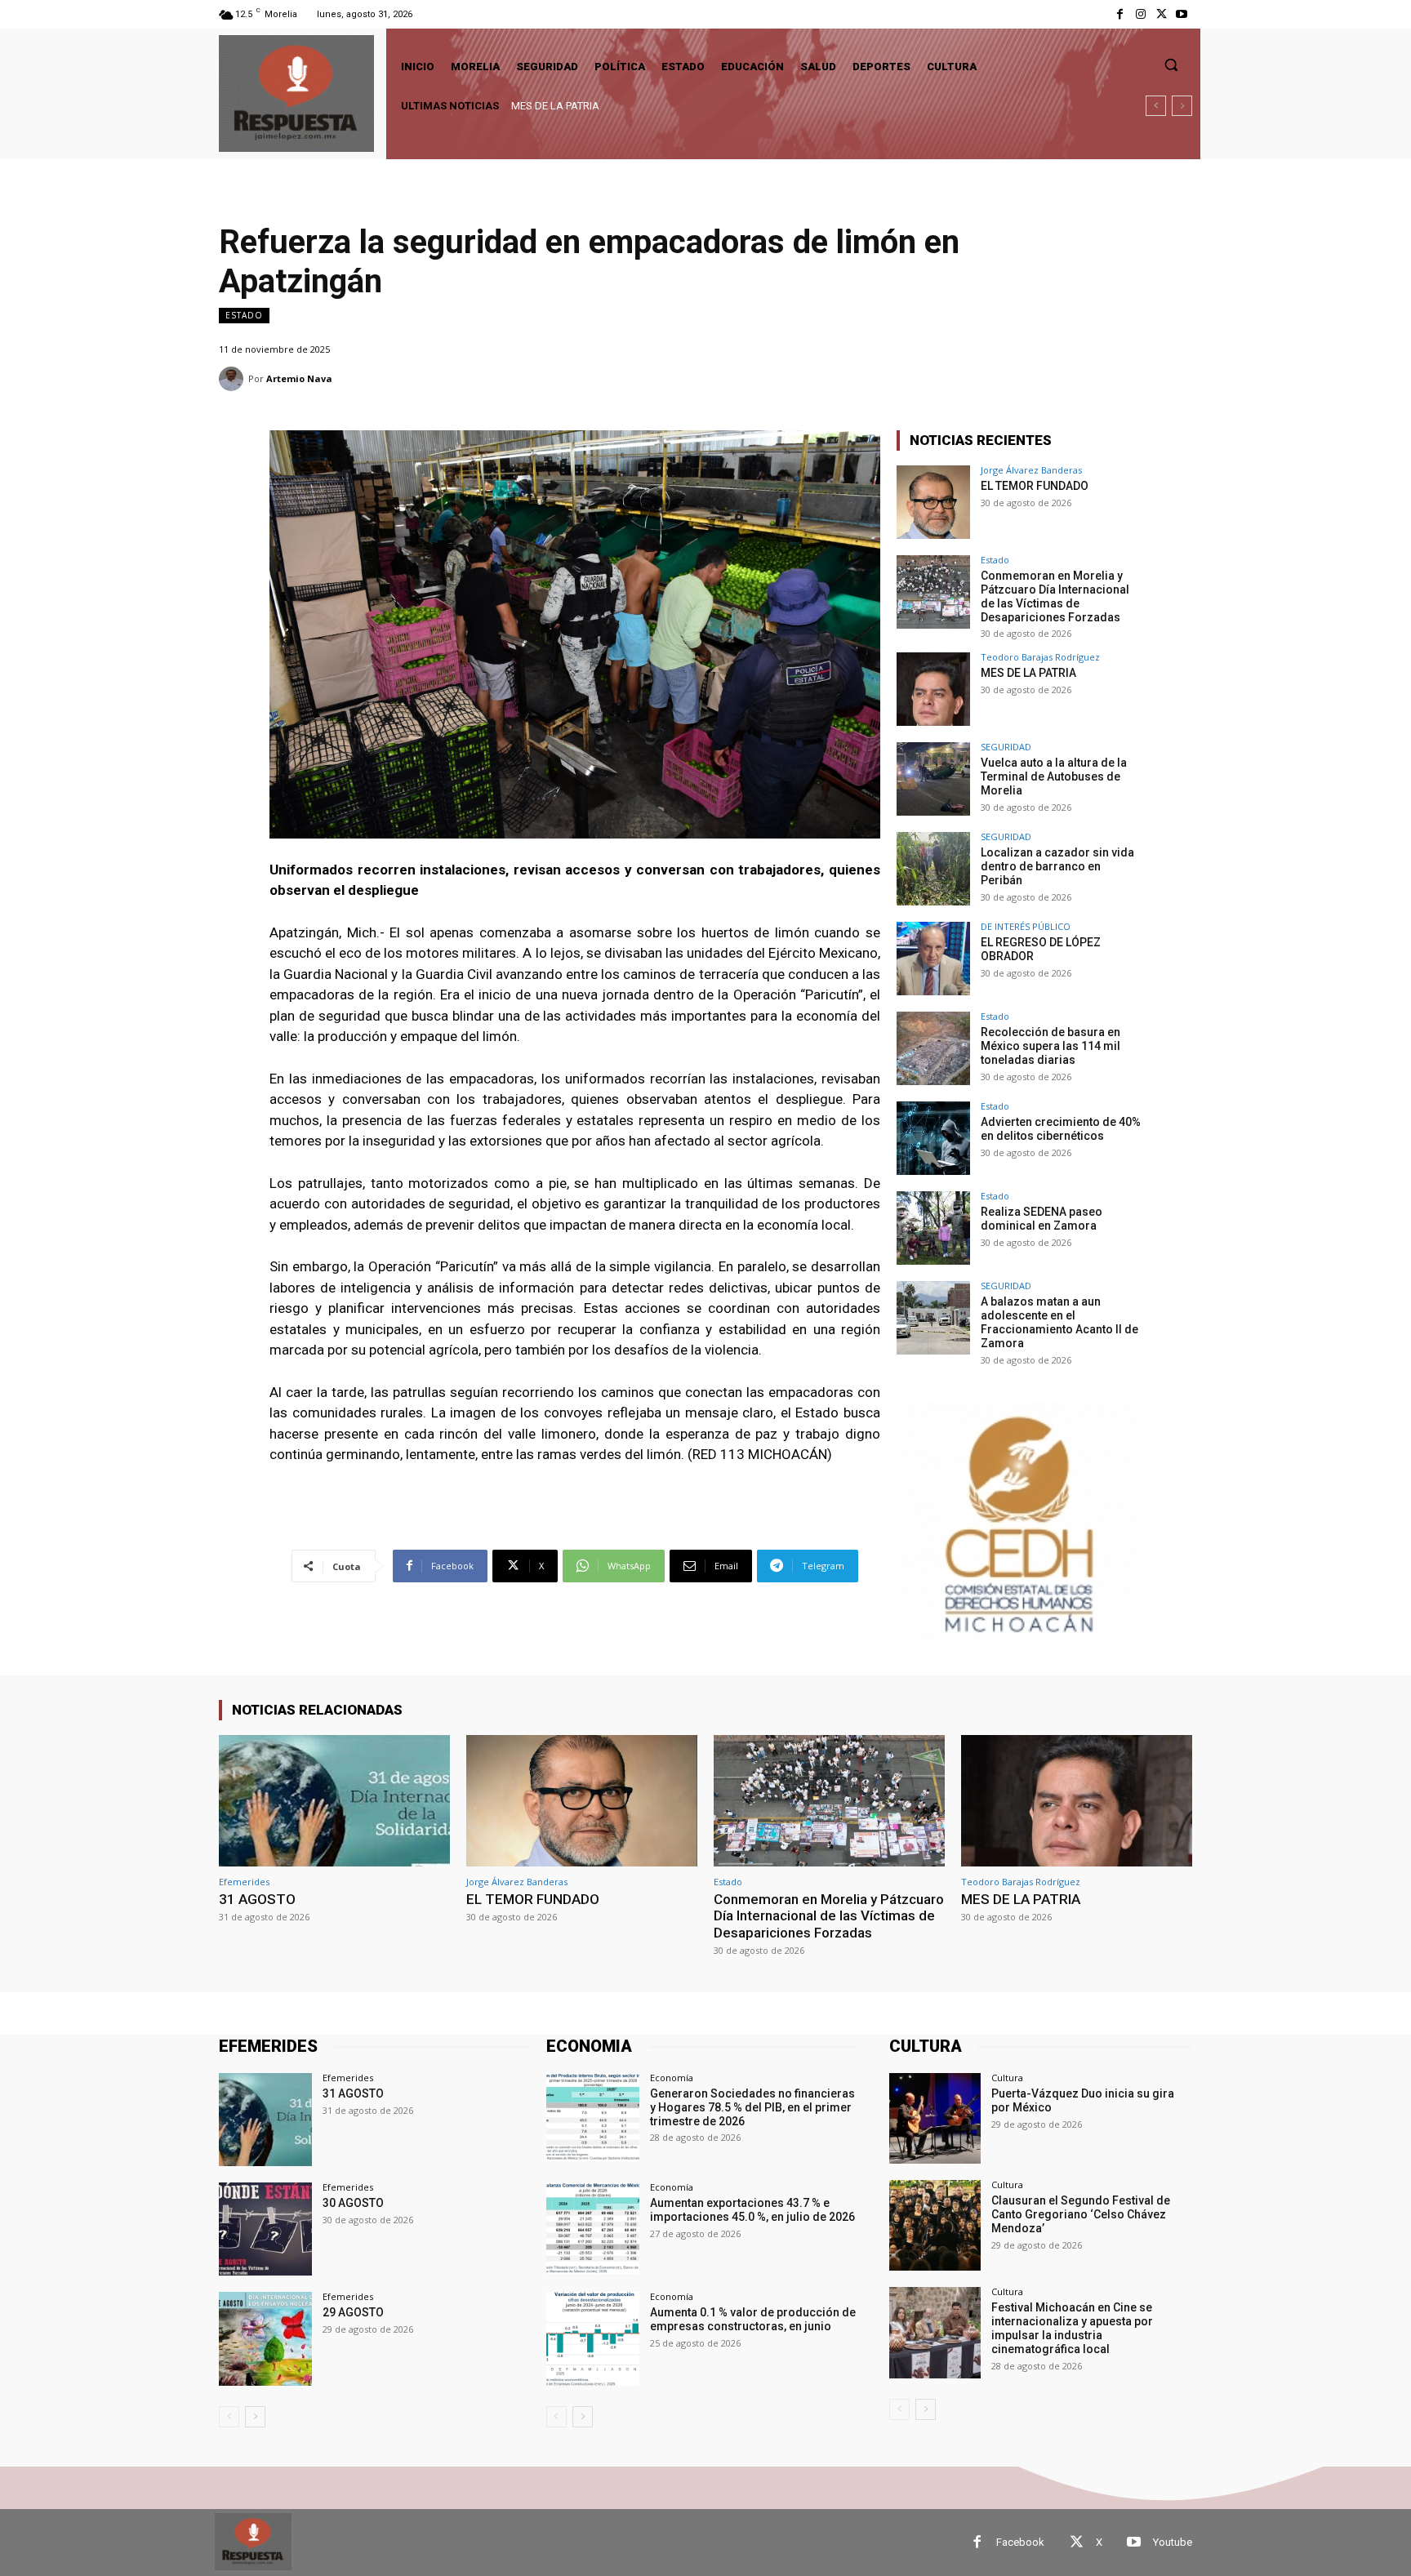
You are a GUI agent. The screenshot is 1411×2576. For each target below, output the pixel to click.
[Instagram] (1140, 14)
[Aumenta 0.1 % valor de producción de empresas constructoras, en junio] (593, 2338)
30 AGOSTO (353, 2203)
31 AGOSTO (257, 1899)
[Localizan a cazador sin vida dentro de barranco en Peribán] (933, 869)
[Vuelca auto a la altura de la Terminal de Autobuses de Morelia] (933, 779)
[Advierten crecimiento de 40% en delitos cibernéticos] (933, 1138)
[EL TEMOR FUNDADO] (933, 502)
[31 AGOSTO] (334, 1801)
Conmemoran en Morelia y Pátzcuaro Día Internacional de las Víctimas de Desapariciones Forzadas (1055, 596)
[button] (1171, 65)
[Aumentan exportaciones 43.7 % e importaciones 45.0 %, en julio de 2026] (593, 2229)
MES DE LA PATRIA (555, 106)
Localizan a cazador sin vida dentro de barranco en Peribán (1057, 866)
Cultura (1007, 2078)
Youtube (1173, 2542)
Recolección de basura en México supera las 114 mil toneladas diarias (1050, 1046)
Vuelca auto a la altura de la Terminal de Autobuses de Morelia (1054, 776)
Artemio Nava (299, 378)
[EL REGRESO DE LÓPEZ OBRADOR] (933, 959)
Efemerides (244, 1882)
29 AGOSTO (353, 2312)
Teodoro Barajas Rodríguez (1040, 657)
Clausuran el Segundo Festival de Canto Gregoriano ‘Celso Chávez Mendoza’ (1081, 2214)
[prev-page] (229, 2417)
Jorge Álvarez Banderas (1031, 470)
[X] (1162, 14)
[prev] (1156, 106)
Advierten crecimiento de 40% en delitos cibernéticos (1061, 1129)
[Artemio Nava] (234, 379)
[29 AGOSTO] (265, 2338)
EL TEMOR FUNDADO (1035, 486)
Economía (672, 2078)
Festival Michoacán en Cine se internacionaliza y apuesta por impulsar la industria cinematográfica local (1072, 2328)
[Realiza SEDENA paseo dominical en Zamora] (933, 1228)
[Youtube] (1182, 14)
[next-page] (255, 2417)
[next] (1182, 106)
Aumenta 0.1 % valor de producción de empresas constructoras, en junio (753, 2319)
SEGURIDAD (1006, 747)
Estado (244, 315)
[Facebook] (1120, 14)
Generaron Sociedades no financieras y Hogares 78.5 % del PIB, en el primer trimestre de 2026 (752, 2107)
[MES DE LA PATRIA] (933, 689)
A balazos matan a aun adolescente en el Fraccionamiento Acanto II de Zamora (1059, 1322)
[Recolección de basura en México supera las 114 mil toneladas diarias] (933, 1048)
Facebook (1020, 2542)
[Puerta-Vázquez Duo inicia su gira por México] (935, 2118)
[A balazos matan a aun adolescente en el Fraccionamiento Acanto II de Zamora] (933, 1318)
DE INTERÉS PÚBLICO (1026, 926)
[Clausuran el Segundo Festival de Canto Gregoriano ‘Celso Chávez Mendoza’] (935, 2225)
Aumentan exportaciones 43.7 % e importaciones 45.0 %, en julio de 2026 (752, 2210)
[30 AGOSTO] (265, 2229)
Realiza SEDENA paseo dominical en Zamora (1042, 1219)
